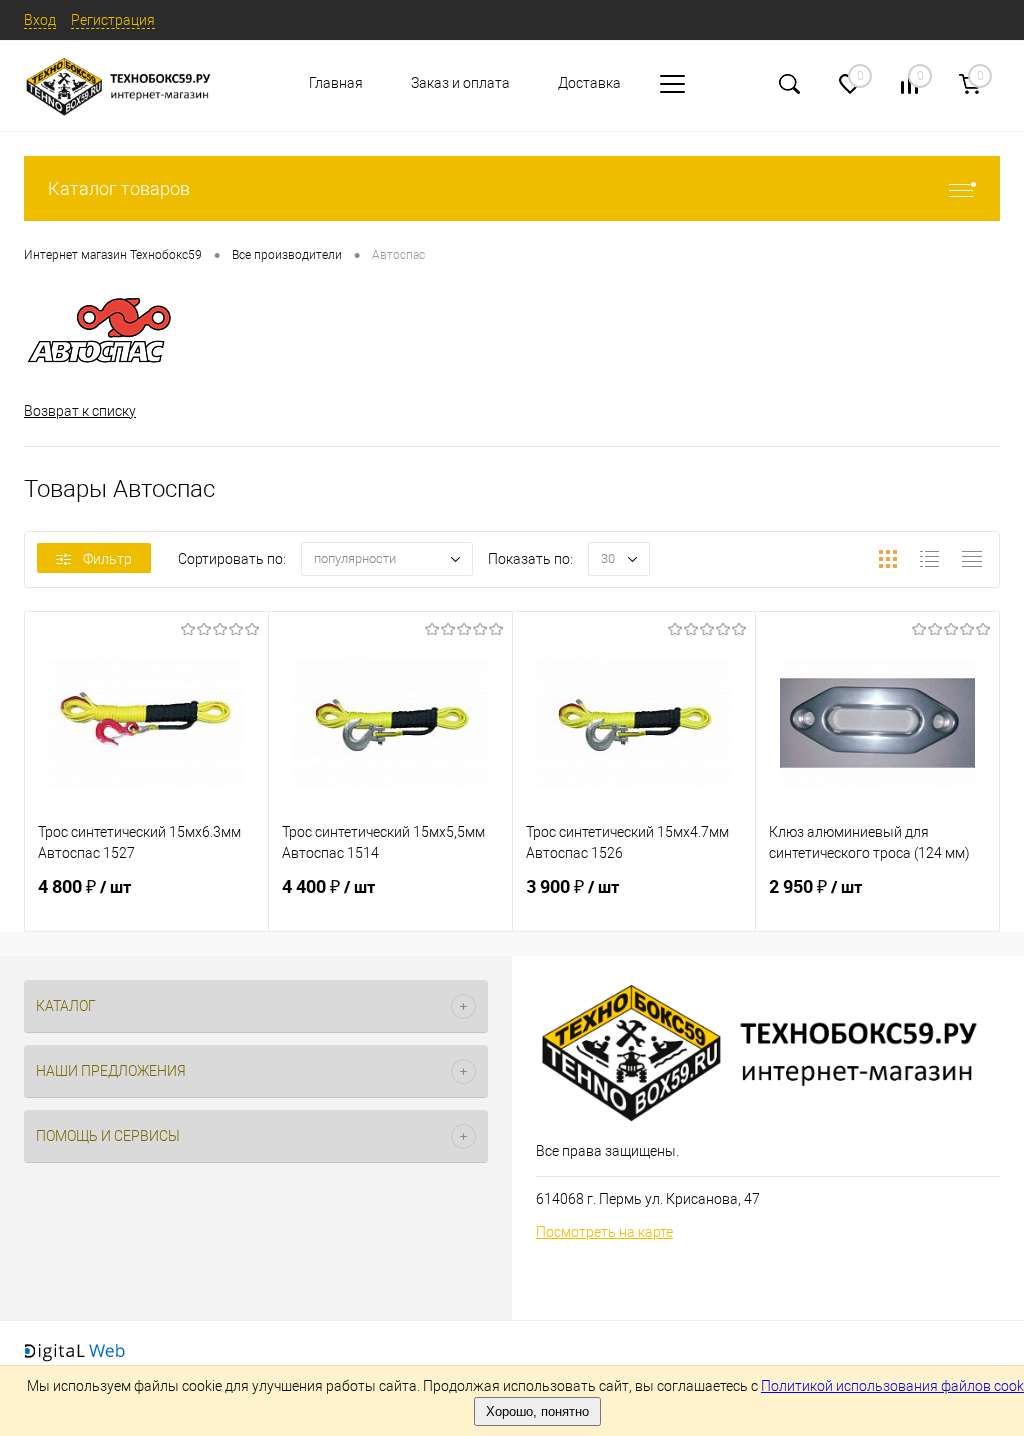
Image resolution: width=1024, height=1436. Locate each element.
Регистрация (113, 20)
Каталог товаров (119, 188)
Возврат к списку (80, 411)
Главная (336, 83)
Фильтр (107, 559)
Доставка (589, 83)
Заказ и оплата (460, 83)
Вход (40, 20)
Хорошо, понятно (537, 1411)
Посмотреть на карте (604, 1232)
